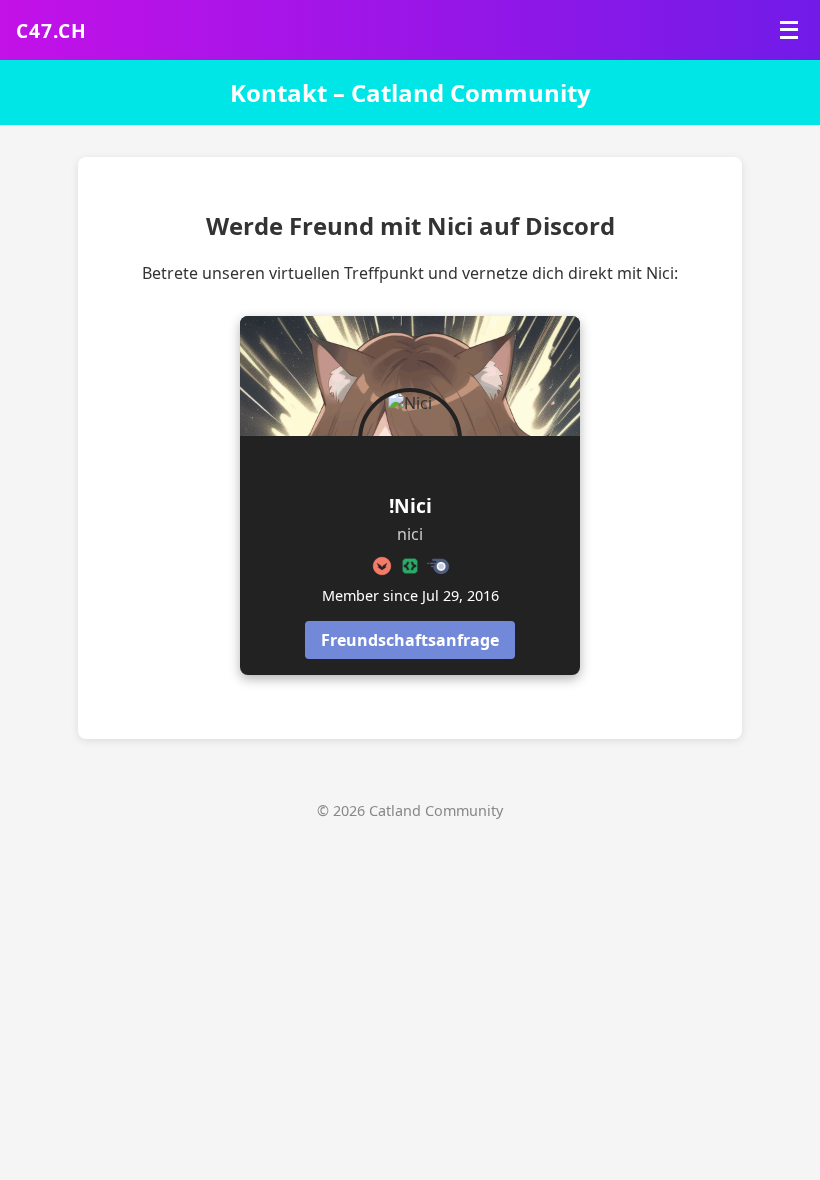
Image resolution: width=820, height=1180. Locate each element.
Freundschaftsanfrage (410, 640)
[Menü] (789, 30)
